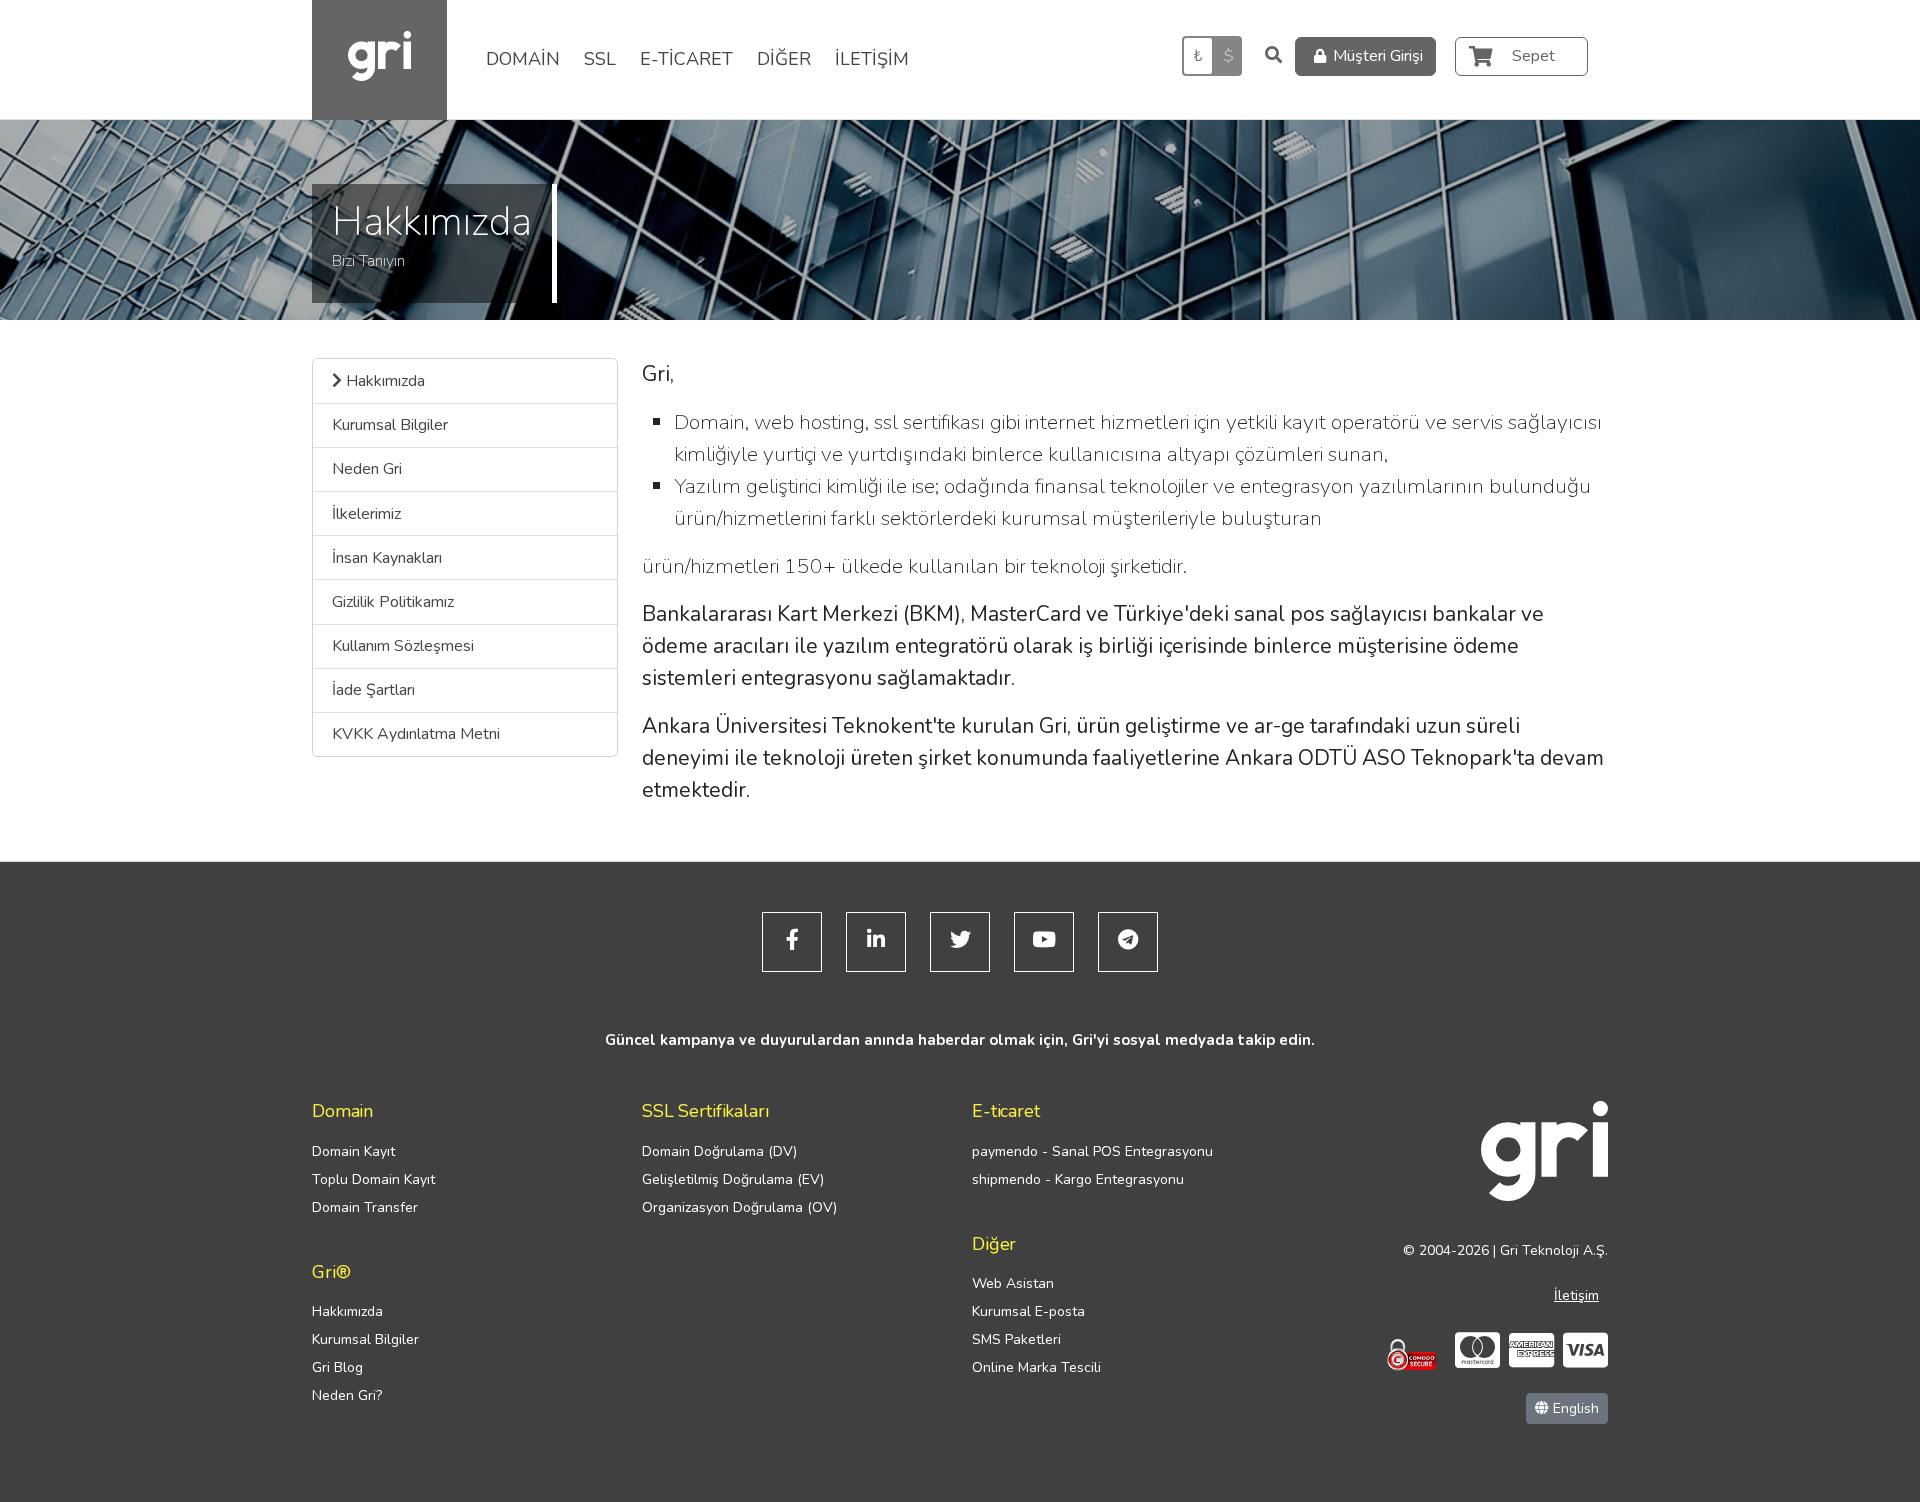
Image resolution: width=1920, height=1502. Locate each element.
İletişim (1576, 1295)
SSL (600, 59)
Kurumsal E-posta (1028, 1311)
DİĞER (784, 59)
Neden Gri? (347, 1395)
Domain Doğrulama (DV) (719, 1151)
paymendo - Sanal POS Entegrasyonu (1092, 1151)
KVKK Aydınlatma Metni (416, 734)
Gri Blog (337, 1367)
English (1574, 1408)
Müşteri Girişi (1378, 56)
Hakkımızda (383, 381)
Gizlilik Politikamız (393, 602)
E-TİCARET (686, 59)
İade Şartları (373, 690)
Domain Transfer (365, 1207)
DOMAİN (523, 59)
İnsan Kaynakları (387, 558)
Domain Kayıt (353, 1151)
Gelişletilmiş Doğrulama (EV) (733, 1179)
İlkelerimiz (366, 514)
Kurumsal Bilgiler (390, 425)
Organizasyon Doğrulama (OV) (739, 1207)
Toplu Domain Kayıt (373, 1179)
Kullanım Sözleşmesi (403, 646)
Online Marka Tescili (1036, 1367)
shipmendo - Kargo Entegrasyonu (1078, 1179)
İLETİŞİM (872, 59)
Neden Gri (367, 469)
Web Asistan (1013, 1283)
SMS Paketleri (1016, 1339)
